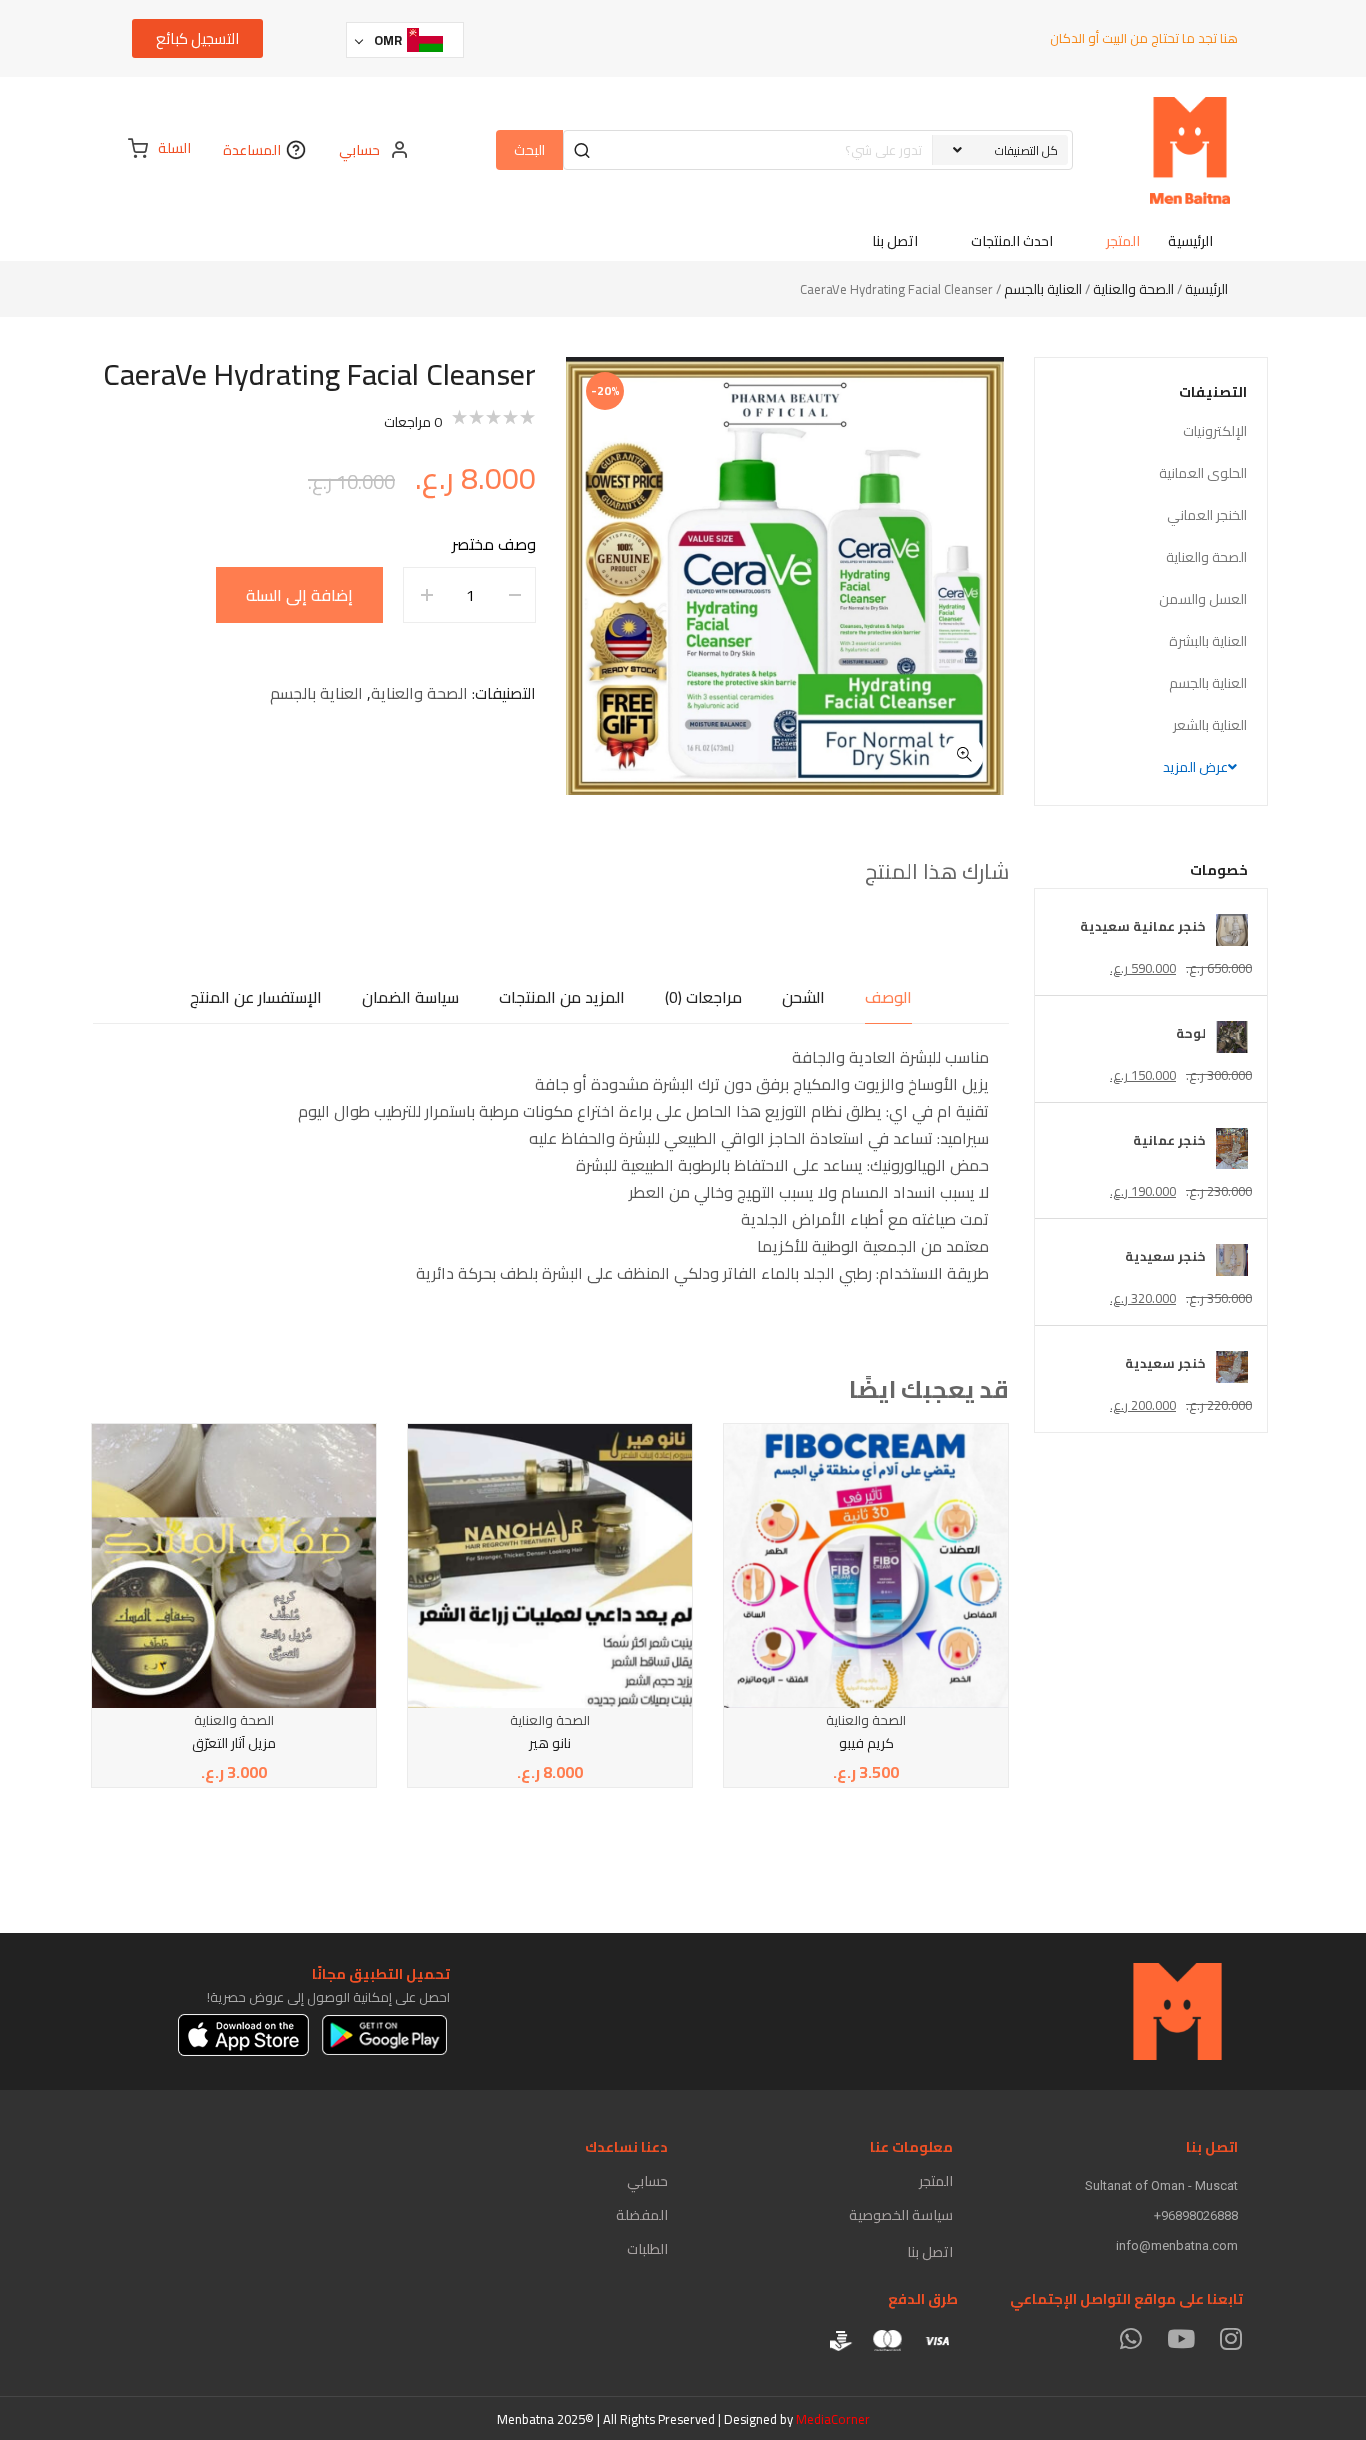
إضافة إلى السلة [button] (912, 1507)
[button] (964, 755)
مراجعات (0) (703, 997)
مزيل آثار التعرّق (234, 1743)
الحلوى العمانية (1203, 473)
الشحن (803, 997)
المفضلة (642, 2215)
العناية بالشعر (1210, 725)
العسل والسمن (1203, 599)
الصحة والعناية (1133, 289)
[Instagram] (1230, 2338)
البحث (529, 150)
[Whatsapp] (1130, 2338)
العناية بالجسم (1043, 289)
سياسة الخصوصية (901, 2215)
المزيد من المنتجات (562, 997)
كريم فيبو (866, 1743)
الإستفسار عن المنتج (256, 997)
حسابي (647, 2181)
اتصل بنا (930, 2252)
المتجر (936, 2181)
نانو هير (550, 1743)
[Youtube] (1180, 2338)
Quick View (912, 1465)
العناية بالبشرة (1208, 641)
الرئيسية (1206, 289)
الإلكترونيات (1215, 431)
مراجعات (413, 422)
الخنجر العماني (1207, 515)
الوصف (888, 997)
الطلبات (647, 2249)
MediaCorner (833, 2419)
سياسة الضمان (410, 997)
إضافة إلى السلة (299, 595)
